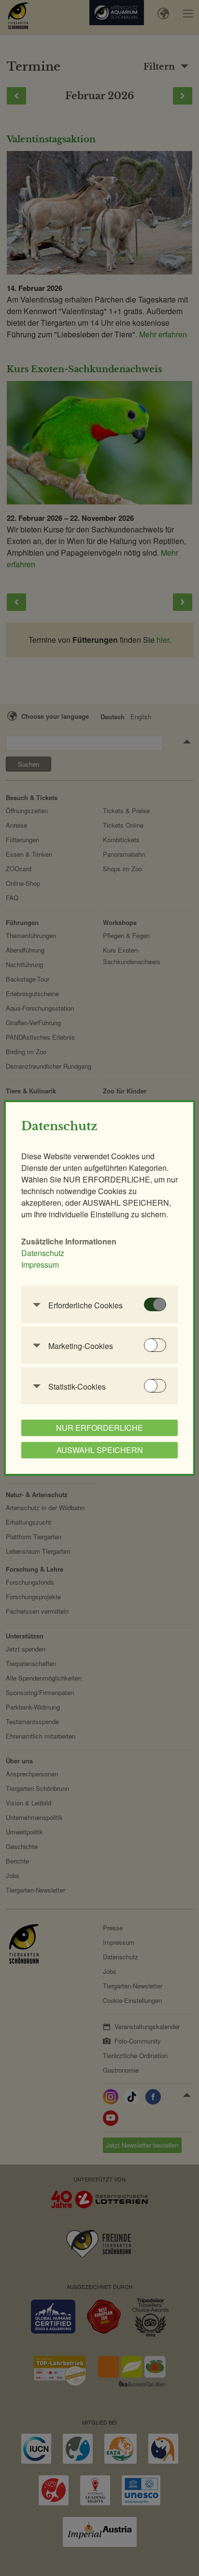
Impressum (40, 1265)
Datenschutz (43, 1253)
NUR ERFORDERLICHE (99, 1428)
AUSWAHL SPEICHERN (100, 1450)
